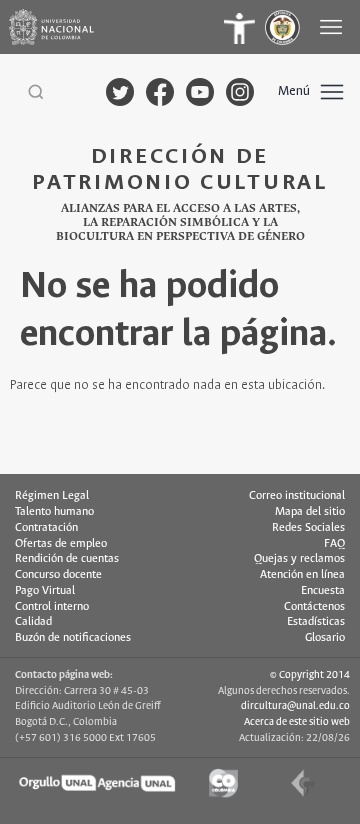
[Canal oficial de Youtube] (200, 92)
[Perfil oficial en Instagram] (240, 92)
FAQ (334, 544)
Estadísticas (316, 622)
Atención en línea (302, 575)
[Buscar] (36, 92)
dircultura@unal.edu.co (295, 706)
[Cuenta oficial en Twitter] (120, 92)
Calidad (33, 622)
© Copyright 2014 (310, 675)
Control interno (52, 607)
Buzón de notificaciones (73, 638)
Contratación (46, 528)
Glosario (325, 638)
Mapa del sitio (310, 512)
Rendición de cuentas (67, 559)
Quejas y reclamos (299, 559)
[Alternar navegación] (333, 27)
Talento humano (54, 512)
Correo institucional (297, 496)
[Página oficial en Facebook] (160, 92)
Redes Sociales (308, 528)
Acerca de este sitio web (297, 722)
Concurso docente (58, 575)
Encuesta (323, 591)
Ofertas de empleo (61, 544)
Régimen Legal (52, 496)
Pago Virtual (45, 591)
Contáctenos (314, 607)
